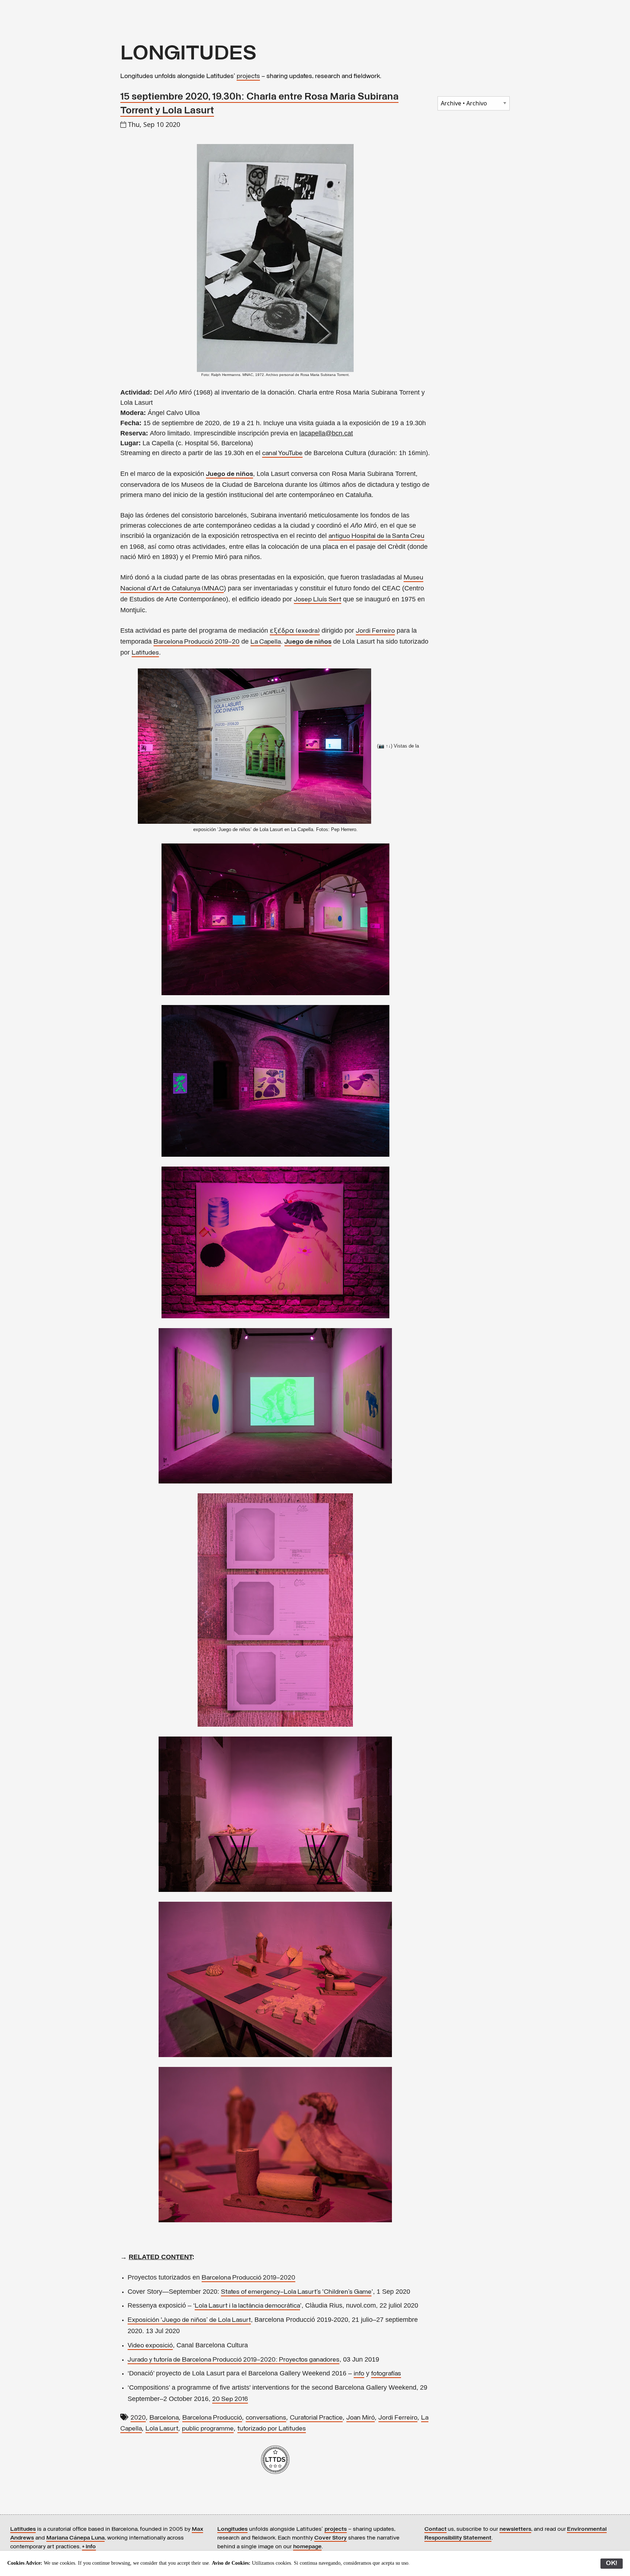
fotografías (386, 2374)
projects (248, 77)
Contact (435, 2529)
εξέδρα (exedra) (295, 631)
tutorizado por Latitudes (272, 2429)
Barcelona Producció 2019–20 (197, 642)
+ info (89, 2547)
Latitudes (145, 653)
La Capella (266, 642)
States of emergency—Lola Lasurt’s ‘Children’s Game (296, 2292)
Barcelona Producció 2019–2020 (248, 2278)
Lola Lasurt (162, 2429)
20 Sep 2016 (230, 2400)
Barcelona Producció (212, 2418)
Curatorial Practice (316, 2418)
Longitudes (232, 2529)
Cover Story (330, 2538)
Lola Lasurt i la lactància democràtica (247, 2306)
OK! (612, 2564)
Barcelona (164, 2418)
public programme (208, 2429)
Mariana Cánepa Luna (75, 2538)
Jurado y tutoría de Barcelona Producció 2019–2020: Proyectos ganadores (234, 2360)
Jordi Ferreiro (375, 631)
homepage (307, 2547)
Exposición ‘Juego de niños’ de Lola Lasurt (189, 2320)
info (359, 2374)
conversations (266, 2418)
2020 (138, 2418)
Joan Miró (361, 2418)
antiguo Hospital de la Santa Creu (376, 536)
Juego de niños (230, 474)
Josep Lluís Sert (318, 600)
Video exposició (150, 2346)
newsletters (515, 2529)
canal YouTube (282, 454)
